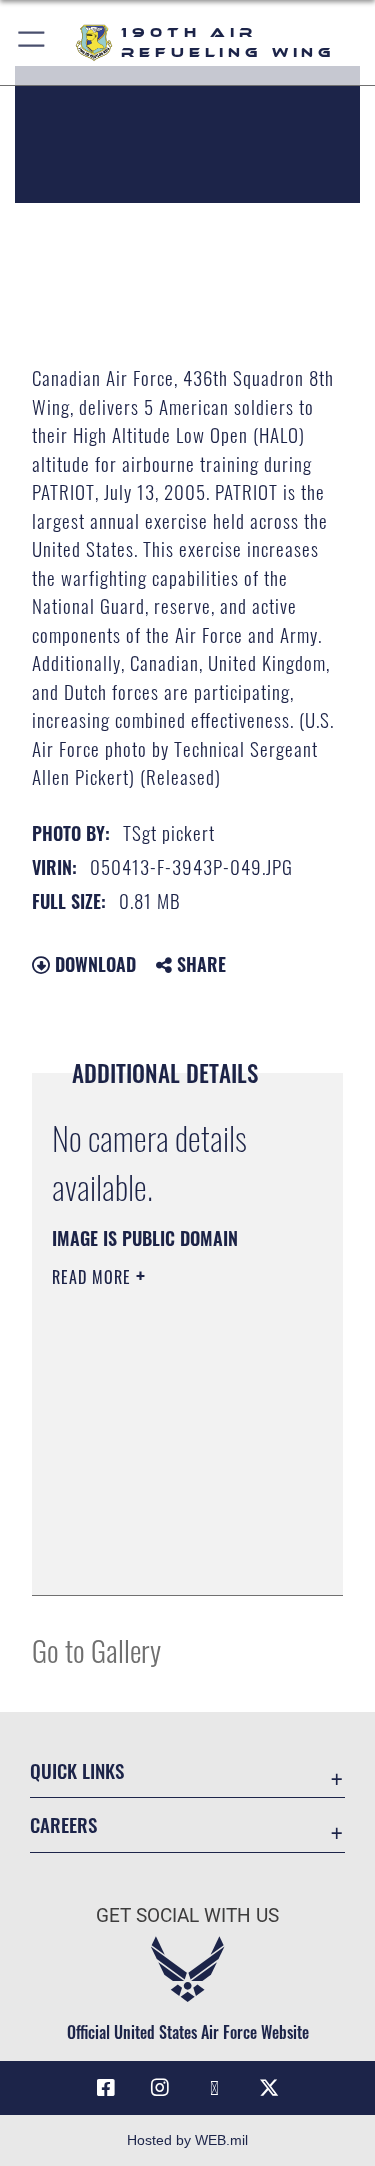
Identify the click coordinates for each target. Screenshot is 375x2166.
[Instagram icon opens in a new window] (160, 2088)
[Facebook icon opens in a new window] (106, 2088)
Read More (94, 1277)
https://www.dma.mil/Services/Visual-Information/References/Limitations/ (173, 1558)
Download (93, 964)
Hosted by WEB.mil (187, 2140)
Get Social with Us (187, 1915)
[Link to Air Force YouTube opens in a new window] (215, 2088)
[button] (32, 42)
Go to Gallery (96, 1649)
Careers (63, 1824)
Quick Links (77, 1770)
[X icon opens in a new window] (269, 2088)
